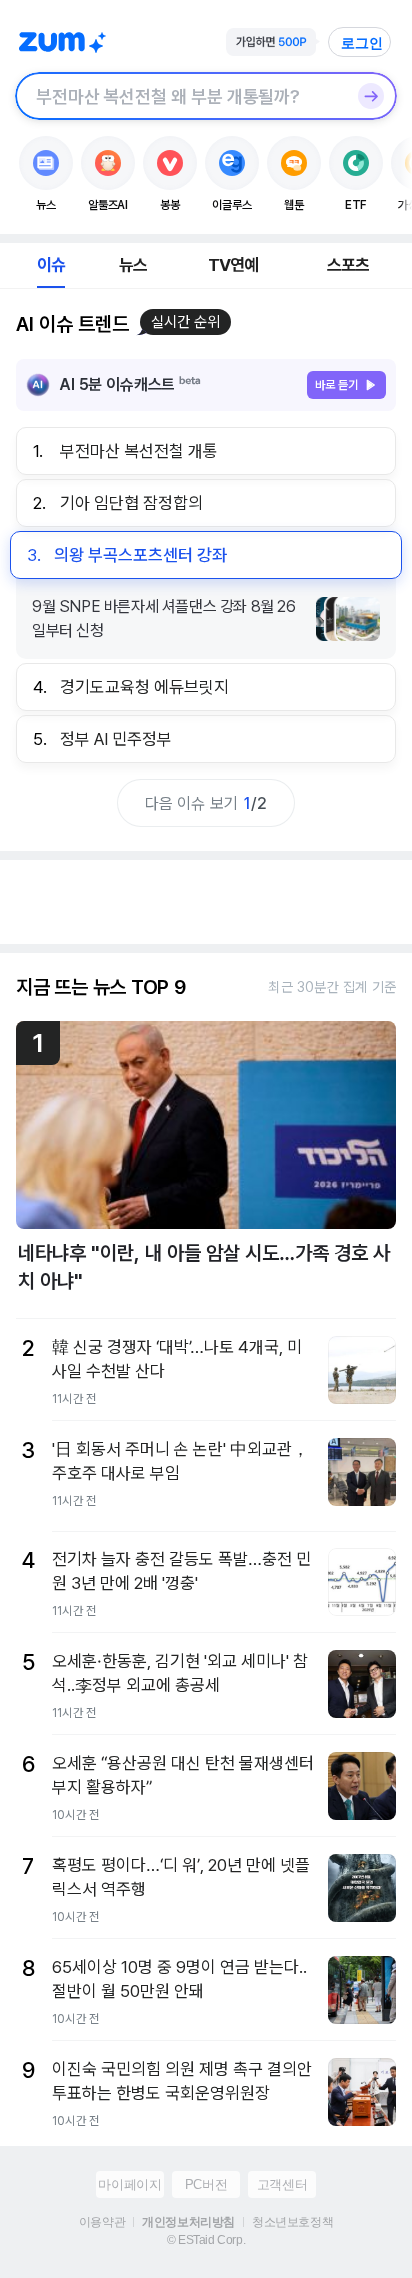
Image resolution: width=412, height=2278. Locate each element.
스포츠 (348, 265)
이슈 (51, 265)
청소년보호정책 (292, 2222)
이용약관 (102, 2222)
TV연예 (233, 265)
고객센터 (282, 2184)
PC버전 (206, 2184)
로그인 (362, 43)
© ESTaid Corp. (206, 2240)
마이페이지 (129, 2184)
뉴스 (133, 265)
